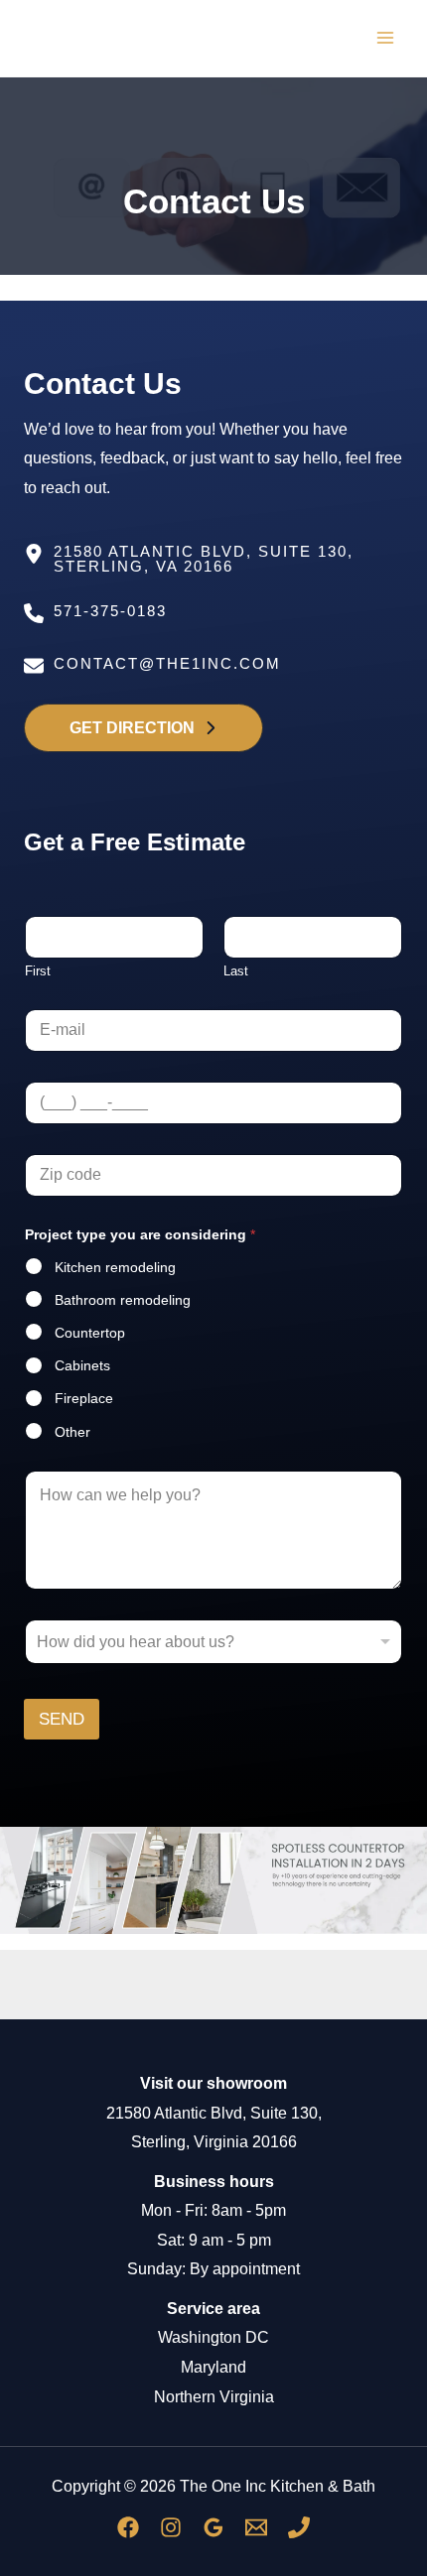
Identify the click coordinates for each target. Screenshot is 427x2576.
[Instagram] (171, 2527)
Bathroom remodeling (123, 1300)
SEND (62, 1719)
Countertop (90, 1333)
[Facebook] (128, 2527)
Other (72, 1432)
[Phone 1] (299, 2527)
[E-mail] (256, 2527)
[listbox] (213, 1642)
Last (236, 971)
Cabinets (82, 1365)
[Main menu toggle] (385, 38)
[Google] (213, 2527)
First (38, 971)
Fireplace (84, 1398)
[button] (143, 727)
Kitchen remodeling (115, 1267)
